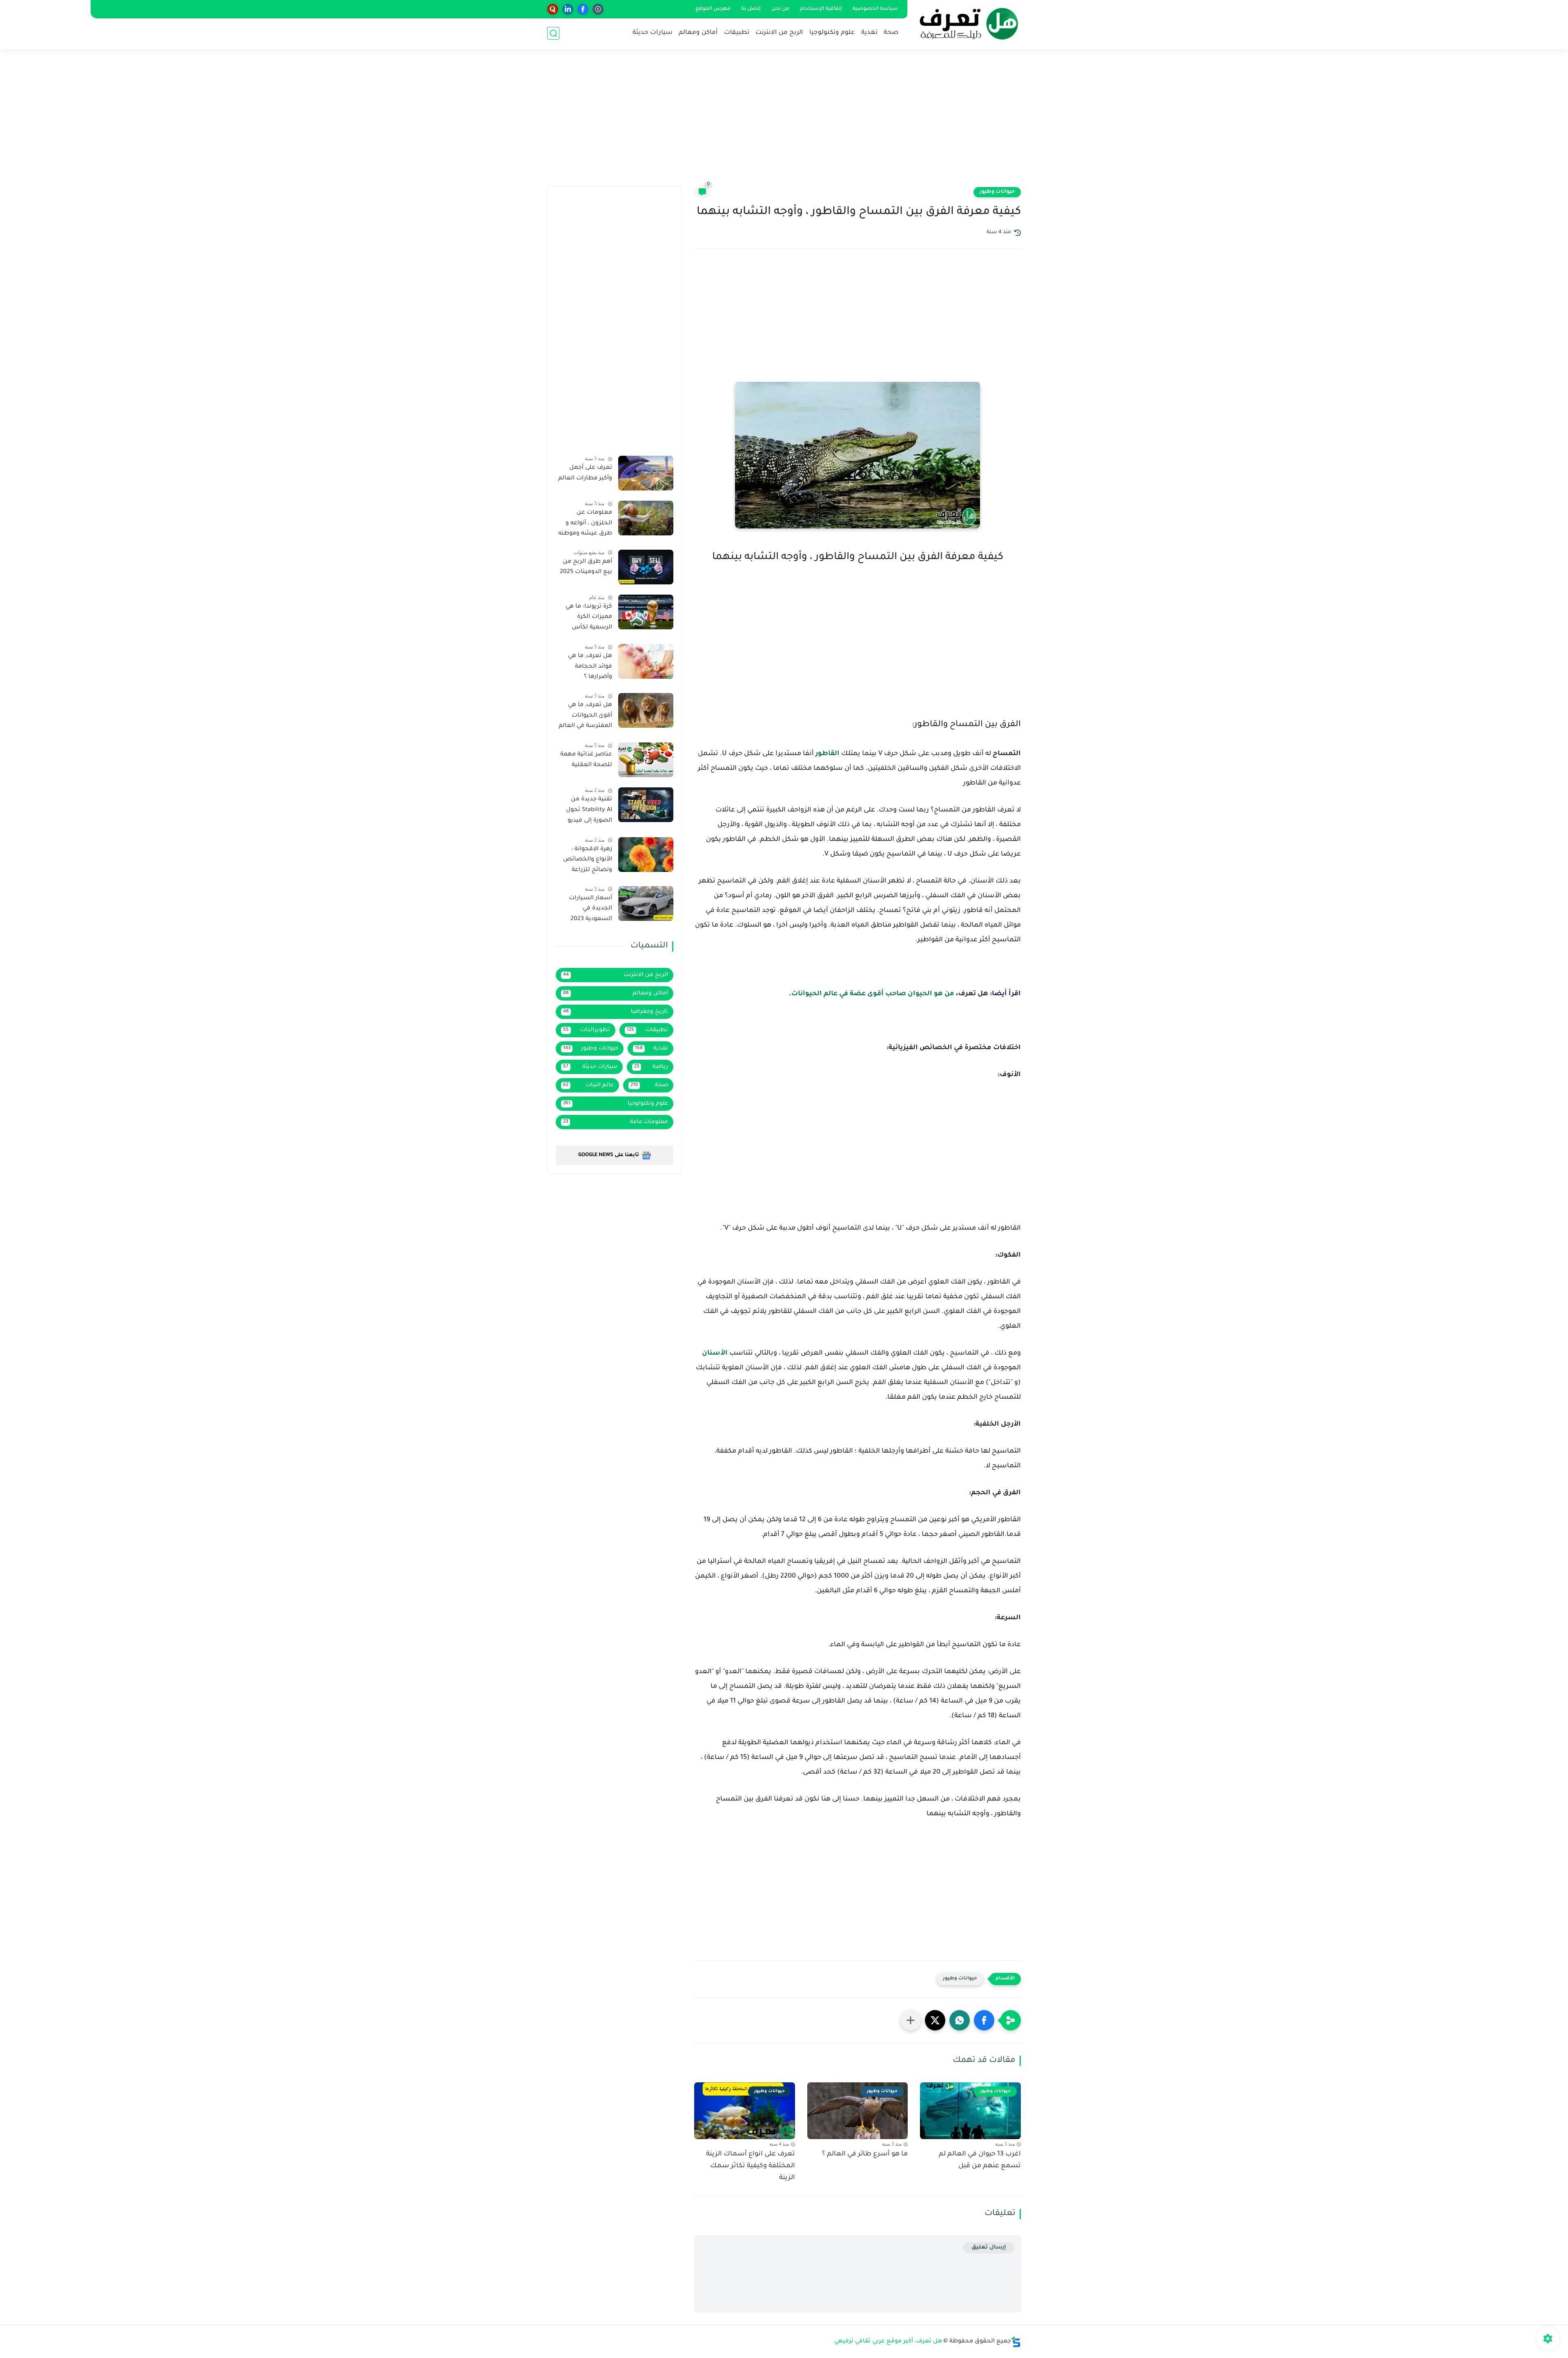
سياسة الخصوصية (875, 9)
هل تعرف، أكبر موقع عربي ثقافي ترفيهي (888, 2342)
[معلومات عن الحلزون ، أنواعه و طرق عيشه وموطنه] (646, 518)
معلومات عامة (616, 1122)
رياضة (651, 1067)
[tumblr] (598, 9)
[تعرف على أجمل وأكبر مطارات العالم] (646, 473)
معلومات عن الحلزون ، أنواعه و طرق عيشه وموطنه (585, 523)
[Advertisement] (784, 123)
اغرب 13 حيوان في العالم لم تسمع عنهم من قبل (980, 2160)
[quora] (553, 9)
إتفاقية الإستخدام (821, 9)
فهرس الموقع (713, 9)
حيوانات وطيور (997, 192)
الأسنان (715, 1353)
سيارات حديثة (653, 33)
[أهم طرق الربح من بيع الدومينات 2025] (646, 567)
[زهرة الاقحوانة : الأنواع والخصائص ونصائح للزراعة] (646, 855)
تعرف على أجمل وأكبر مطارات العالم (585, 473)
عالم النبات (588, 1085)
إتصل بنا (751, 9)
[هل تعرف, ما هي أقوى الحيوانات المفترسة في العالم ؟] (646, 710)
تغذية (869, 33)
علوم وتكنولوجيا (832, 33)
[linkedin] (568, 9)
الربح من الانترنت (779, 33)
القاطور (827, 754)
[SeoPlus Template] (1016, 2342)
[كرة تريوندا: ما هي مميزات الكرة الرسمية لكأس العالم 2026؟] (646, 612)
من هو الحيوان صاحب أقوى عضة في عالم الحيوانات (873, 994)
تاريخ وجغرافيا (616, 1012)
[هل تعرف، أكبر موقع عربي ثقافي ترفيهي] (966, 24)
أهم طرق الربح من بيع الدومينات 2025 (586, 567)
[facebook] (583, 9)
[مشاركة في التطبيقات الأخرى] (911, 2020)
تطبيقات (737, 33)
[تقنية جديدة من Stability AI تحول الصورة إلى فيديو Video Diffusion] (646, 805)
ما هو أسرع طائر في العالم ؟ (865, 2154)
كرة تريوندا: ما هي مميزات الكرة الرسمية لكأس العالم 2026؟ (589, 619)
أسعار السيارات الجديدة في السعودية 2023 (590, 909)
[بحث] (553, 33)
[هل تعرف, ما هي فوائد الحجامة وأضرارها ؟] (646, 661)
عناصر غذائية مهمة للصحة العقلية (586, 760)
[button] (984, 2020)
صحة (891, 33)
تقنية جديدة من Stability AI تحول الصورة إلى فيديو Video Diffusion (589, 811)
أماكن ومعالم (698, 33)
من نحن (780, 9)
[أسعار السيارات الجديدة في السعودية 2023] (646, 904)
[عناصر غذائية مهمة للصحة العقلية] (646, 760)
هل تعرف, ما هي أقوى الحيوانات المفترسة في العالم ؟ (585, 717)
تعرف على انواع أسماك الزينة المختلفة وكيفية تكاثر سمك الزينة (751, 2166)
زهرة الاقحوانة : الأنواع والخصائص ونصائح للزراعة (588, 860)
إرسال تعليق (989, 2248)
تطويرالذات (587, 1030)
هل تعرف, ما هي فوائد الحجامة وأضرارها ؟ (590, 667)
